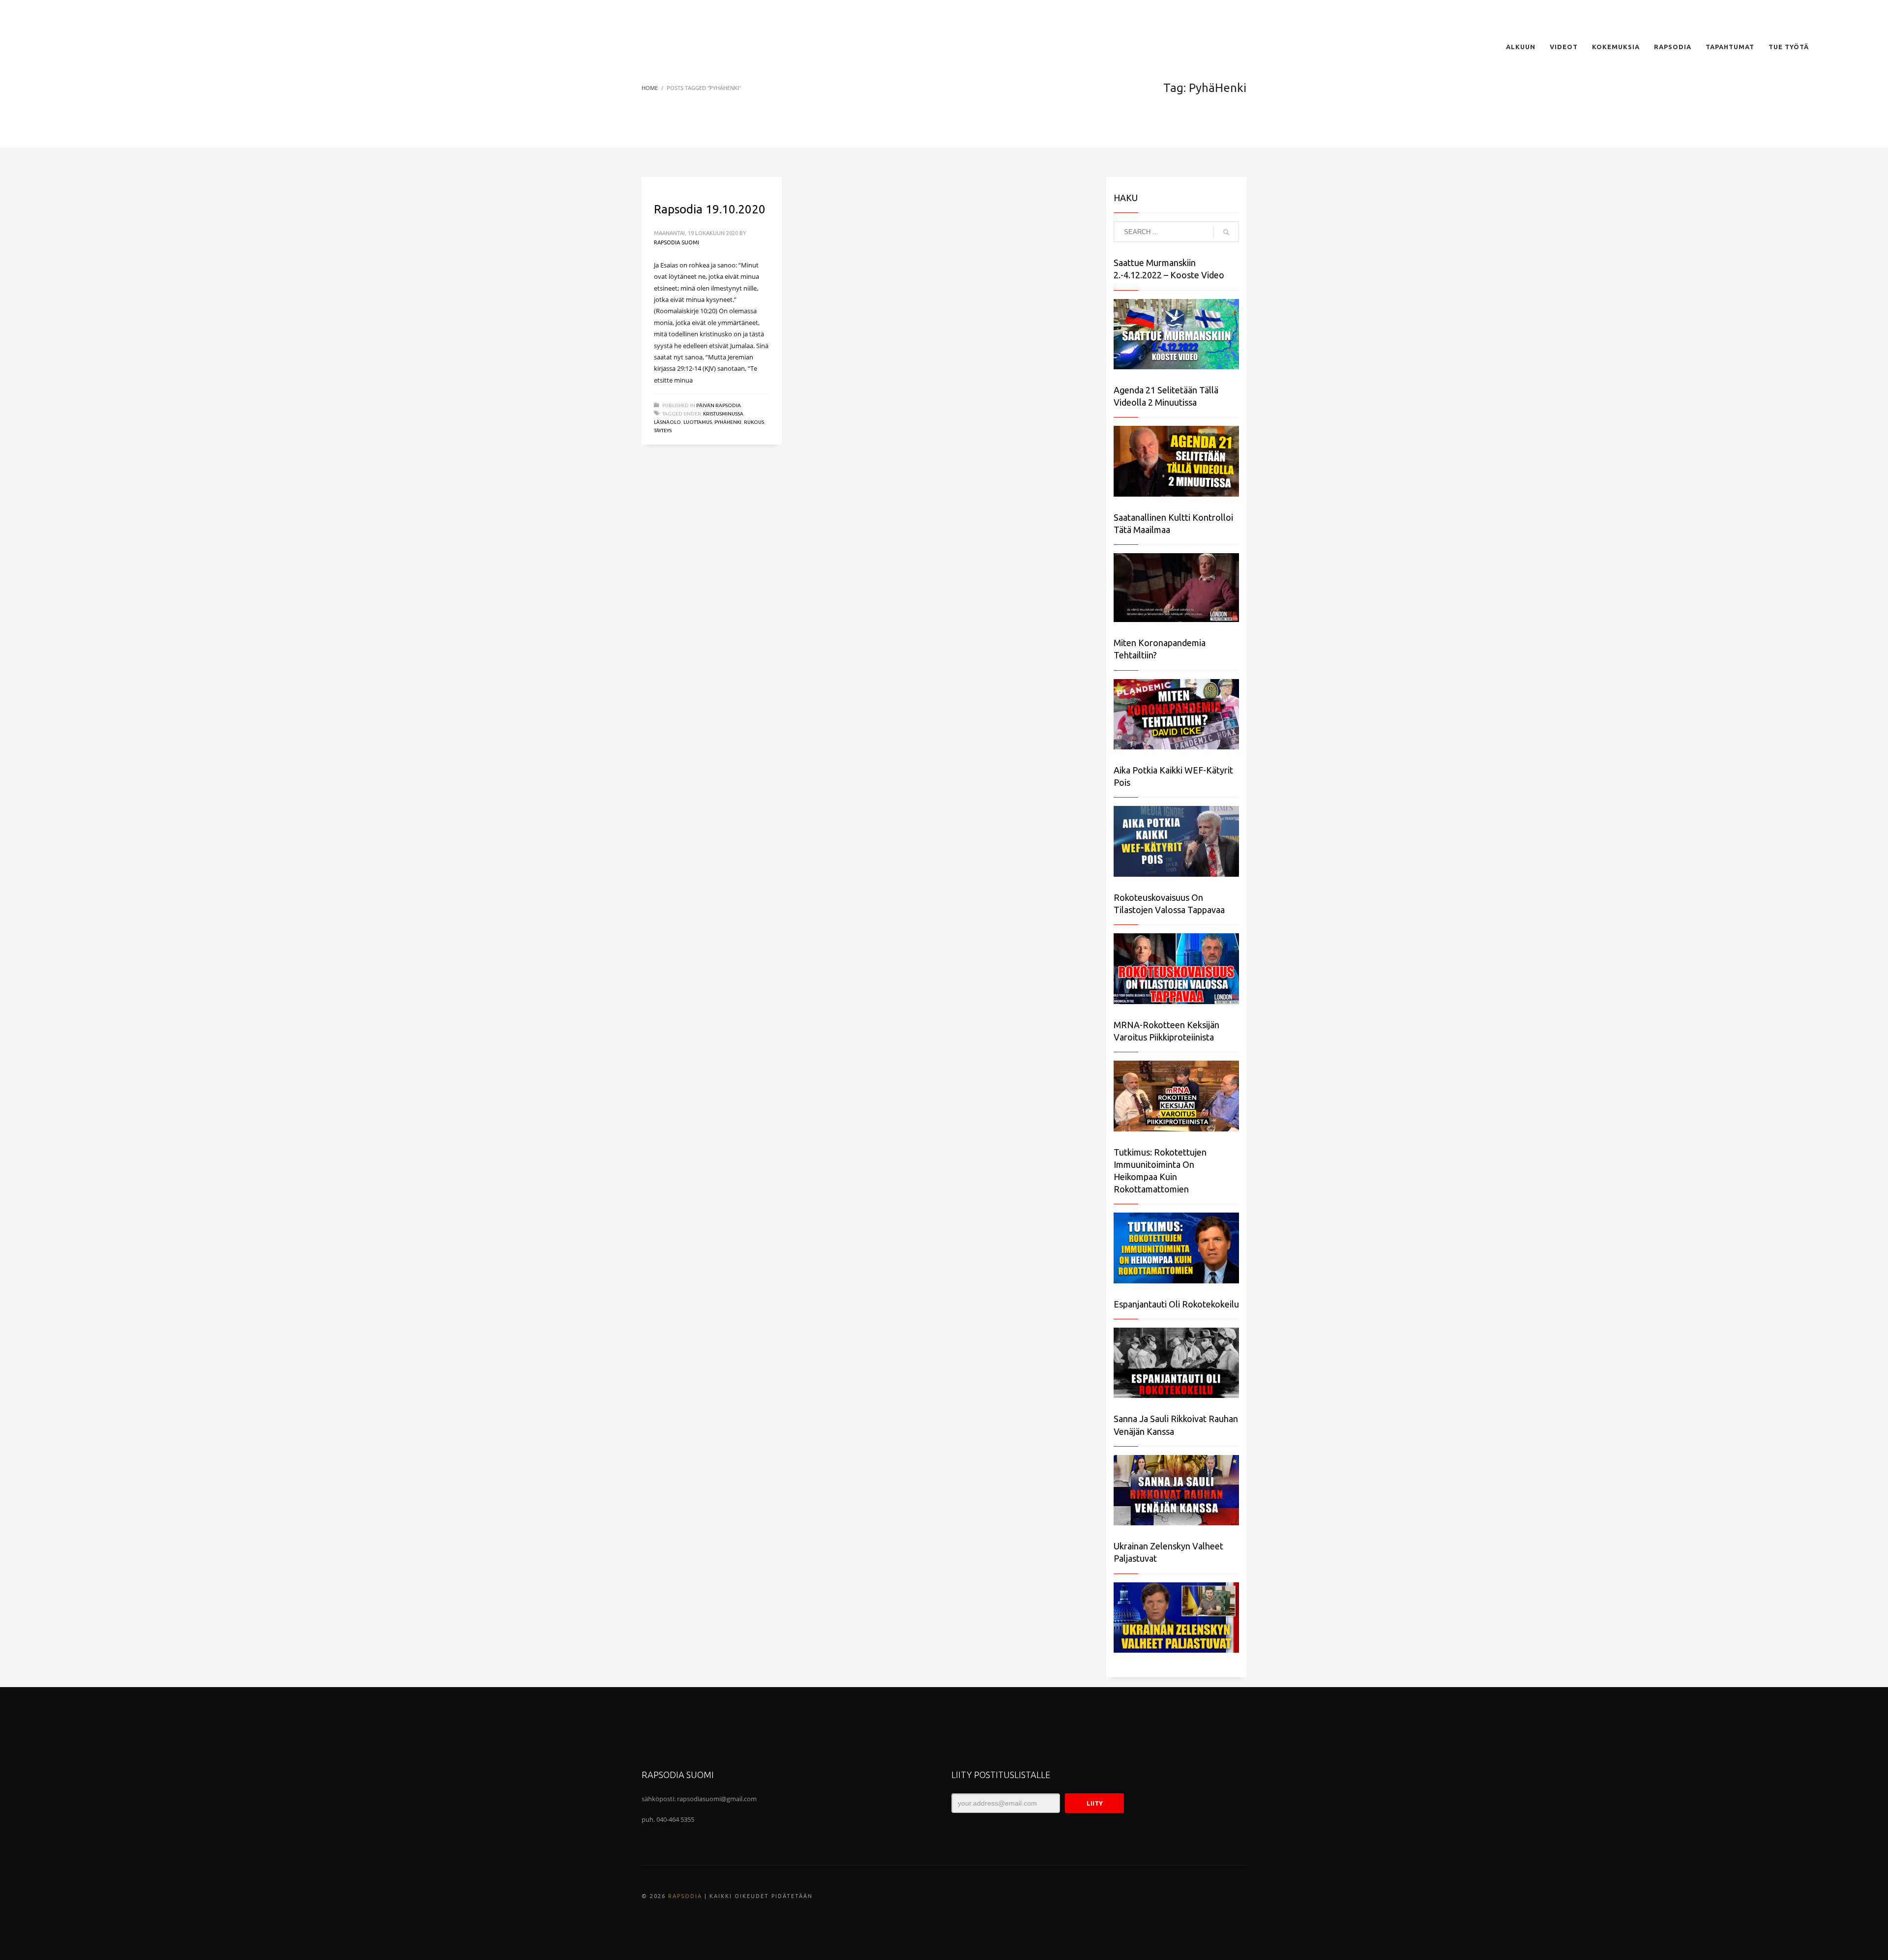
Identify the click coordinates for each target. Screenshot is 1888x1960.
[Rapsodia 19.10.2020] (653, 182)
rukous (754, 422)
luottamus (698, 422)
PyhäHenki (728, 422)
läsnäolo (667, 422)
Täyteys (663, 431)
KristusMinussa (723, 414)
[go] (1226, 232)
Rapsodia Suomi (677, 242)
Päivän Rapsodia (719, 405)
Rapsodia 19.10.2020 (710, 209)
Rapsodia (685, 1896)
